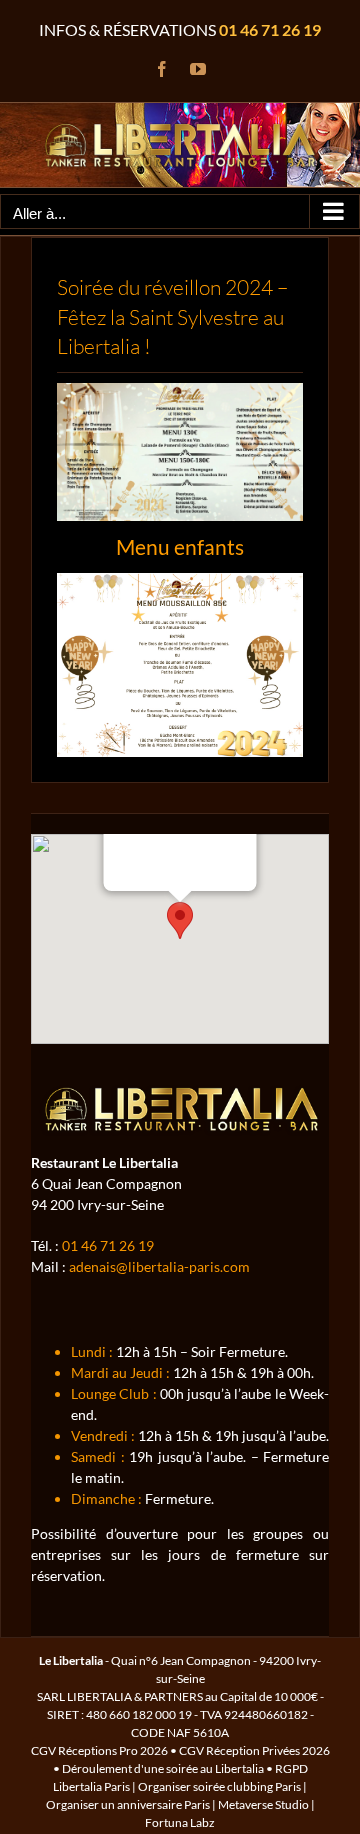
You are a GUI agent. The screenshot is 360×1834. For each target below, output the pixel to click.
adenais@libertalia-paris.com (159, 1266)
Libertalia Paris (91, 1786)
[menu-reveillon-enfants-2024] (180, 579)
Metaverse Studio (263, 1804)
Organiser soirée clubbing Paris (219, 1786)
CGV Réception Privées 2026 (254, 1750)
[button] (180, 920)
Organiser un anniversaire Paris (128, 1804)
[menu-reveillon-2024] (180, 389)
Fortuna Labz (180, 1822)
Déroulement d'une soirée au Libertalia (163, 1768)
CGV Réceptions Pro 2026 (99, 1750)
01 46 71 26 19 (270, 29)
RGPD (291, 1768)
